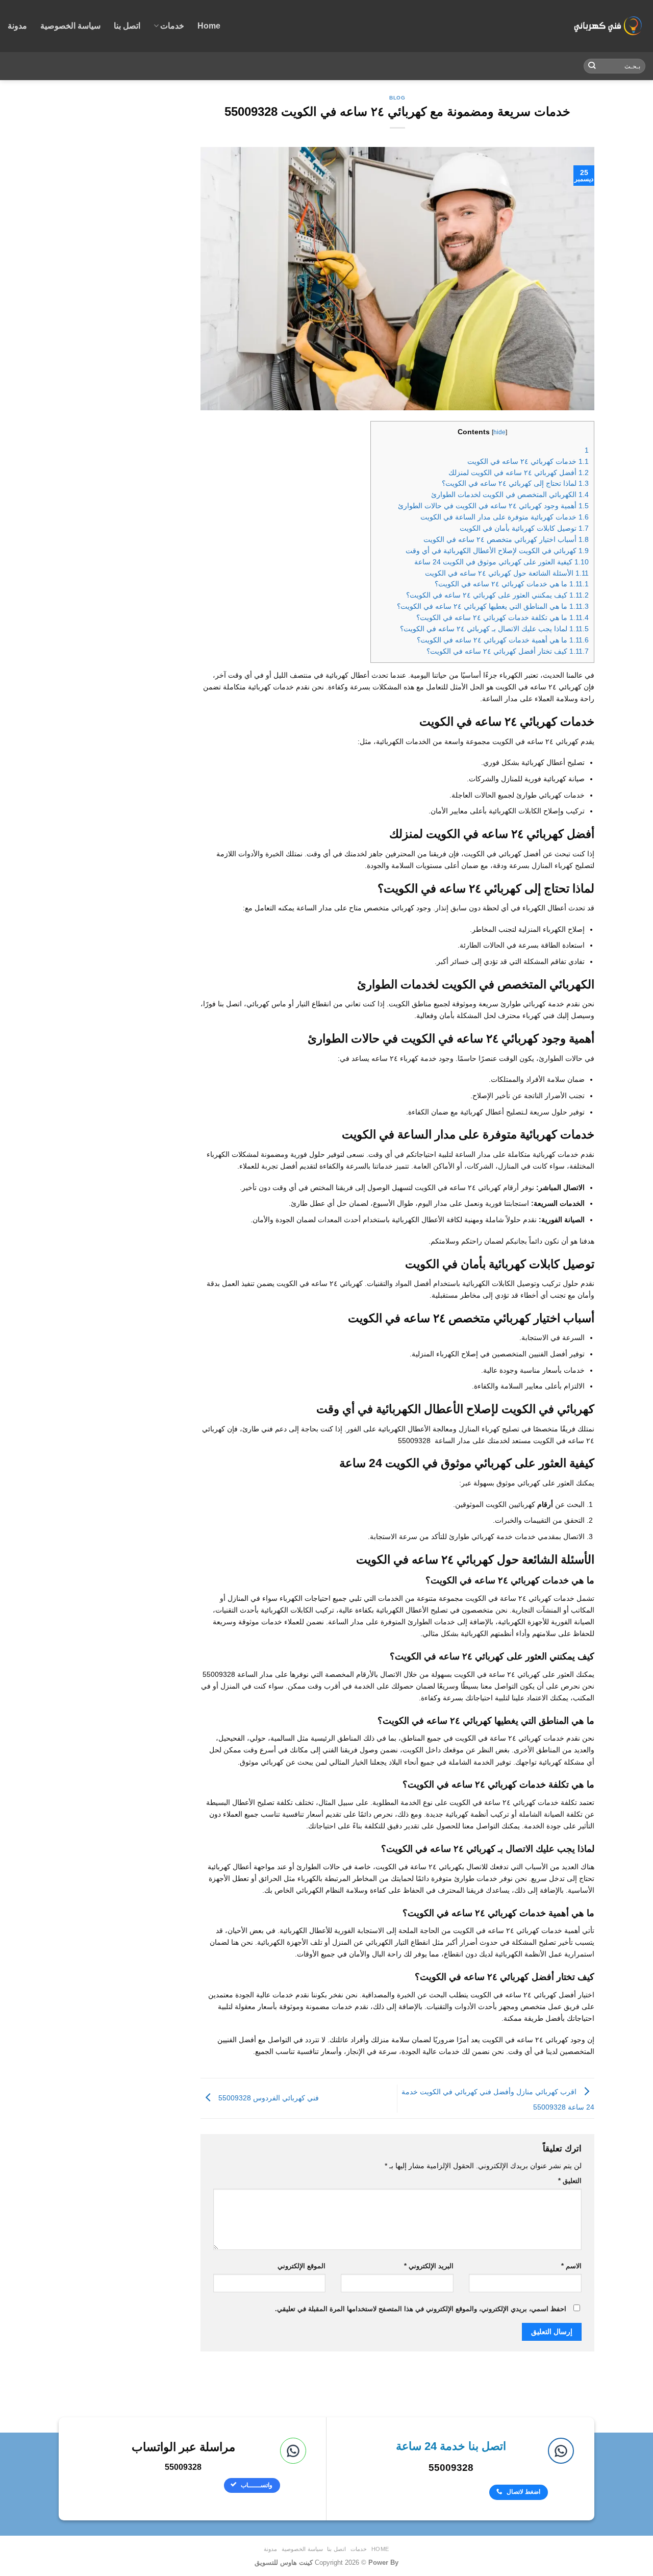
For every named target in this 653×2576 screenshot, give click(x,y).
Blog (397, 98)
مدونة (17, 26)
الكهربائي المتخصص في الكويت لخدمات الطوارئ (510, 495)
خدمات (172, 26)
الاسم (571, 2266)
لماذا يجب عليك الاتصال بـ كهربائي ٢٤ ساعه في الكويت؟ (494, 629)
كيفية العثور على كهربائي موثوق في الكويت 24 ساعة (501, 562)
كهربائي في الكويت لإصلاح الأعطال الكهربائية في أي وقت (497, 551)
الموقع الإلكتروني (302, 2266)
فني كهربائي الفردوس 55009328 (268, 2098)
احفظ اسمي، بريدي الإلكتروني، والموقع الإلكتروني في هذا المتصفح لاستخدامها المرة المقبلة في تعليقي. (421, 2309)
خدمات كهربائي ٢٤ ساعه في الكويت (528, 462)
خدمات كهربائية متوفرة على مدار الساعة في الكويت (505, 517)
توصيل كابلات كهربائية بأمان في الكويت (524, 528)
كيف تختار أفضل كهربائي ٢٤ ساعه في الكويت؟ (508, 651)
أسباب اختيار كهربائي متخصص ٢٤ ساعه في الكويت (506, 540)
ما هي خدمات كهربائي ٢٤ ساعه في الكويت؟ (512, 584)
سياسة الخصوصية (70, 26)
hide (499, 432)
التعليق (570, 2181)
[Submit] (592, 66)
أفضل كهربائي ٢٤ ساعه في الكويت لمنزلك (519, 473)
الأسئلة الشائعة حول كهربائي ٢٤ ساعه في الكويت (507, 573)
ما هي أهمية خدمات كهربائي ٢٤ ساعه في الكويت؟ (503, 640)
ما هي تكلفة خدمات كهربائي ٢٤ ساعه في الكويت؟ (503, 618)
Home (209, 26)
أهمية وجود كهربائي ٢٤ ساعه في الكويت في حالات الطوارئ (493, 506)
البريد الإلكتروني (429, 2266)
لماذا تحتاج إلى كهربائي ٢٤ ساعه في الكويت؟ (515, 484)
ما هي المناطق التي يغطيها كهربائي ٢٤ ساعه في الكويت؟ (493, 606)
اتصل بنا (127, 26)
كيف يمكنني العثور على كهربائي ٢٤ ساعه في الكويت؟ (497, 595)
